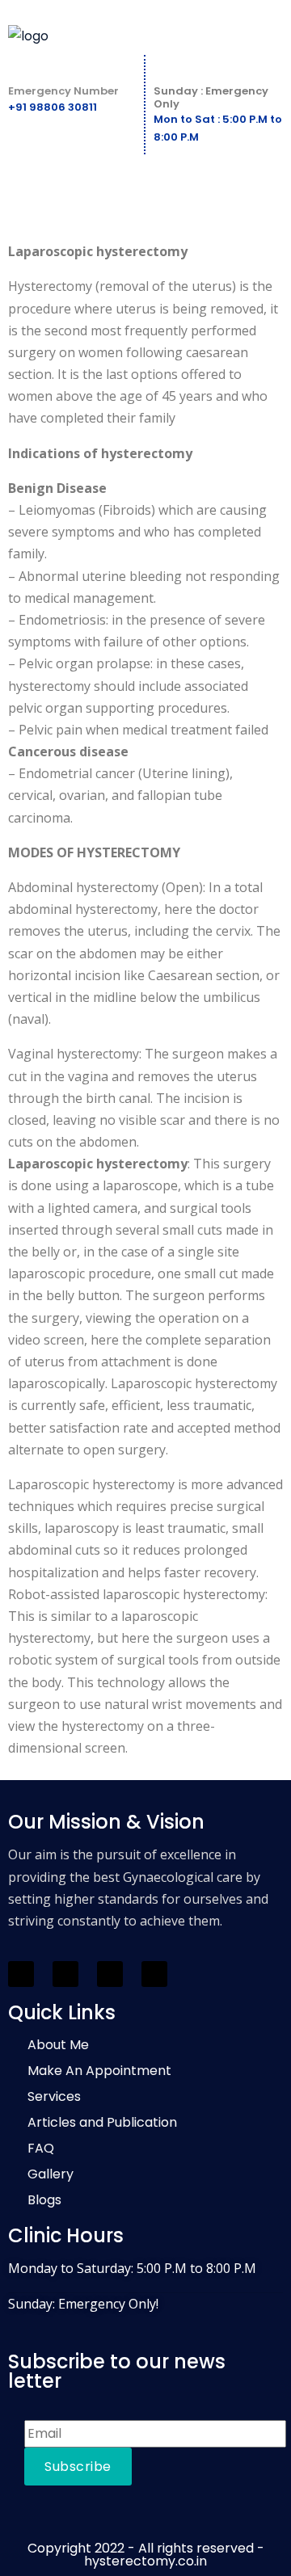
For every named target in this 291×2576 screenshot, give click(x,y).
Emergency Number (63, 91)
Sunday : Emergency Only (211, 97)
